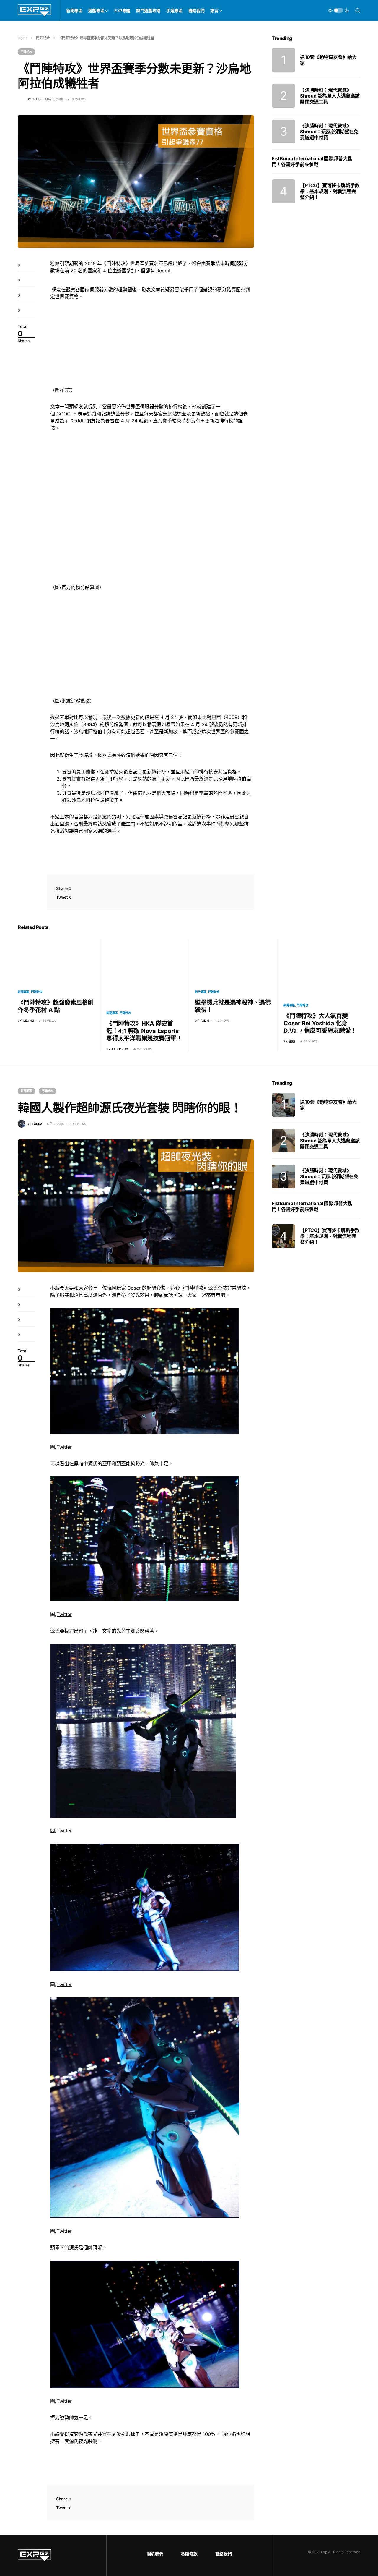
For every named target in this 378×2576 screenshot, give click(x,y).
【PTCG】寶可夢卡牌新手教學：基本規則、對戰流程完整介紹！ (330, 191)
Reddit (163, 271)
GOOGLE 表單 (72, 414)
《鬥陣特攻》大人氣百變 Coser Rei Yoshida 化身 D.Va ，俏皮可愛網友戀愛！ (320, 1023)
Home (23, 38)
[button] (338, 10)
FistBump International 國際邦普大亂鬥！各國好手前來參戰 (312, 161)
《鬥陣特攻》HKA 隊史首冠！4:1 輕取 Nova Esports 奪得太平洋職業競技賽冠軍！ (144, 1031)
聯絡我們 (224, 2554)
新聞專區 (23, 992)
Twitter (64, 1447)
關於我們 (155, 2554)
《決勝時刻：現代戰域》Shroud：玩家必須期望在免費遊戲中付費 (329, 132)
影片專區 (201, 992)
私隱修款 (189, 2554)
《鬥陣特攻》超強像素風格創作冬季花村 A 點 (56, 1006)
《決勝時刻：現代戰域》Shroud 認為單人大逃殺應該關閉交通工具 (330, 96)
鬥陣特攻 (43, 38)
